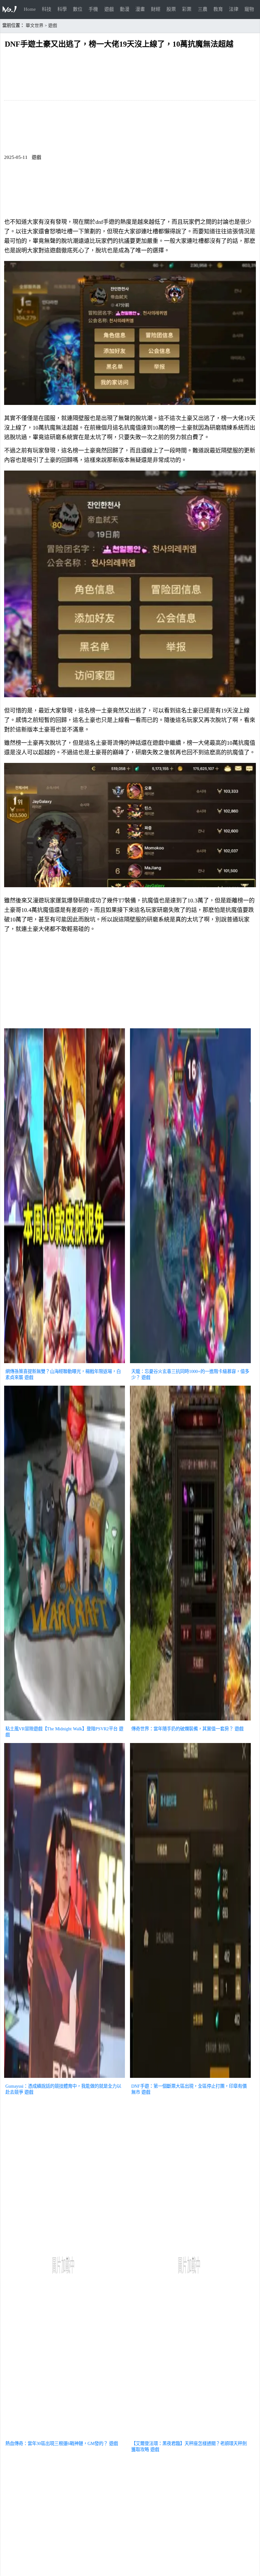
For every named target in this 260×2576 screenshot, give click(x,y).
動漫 (125, 9)
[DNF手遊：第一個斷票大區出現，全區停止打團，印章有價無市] (190, 2078)
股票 (171, 9)
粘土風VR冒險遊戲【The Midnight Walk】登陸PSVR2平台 (62, 1729)
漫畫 (140, 9)
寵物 (249, 9)
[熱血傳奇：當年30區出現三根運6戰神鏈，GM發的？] (65, 2436)
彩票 (187, 9)
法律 (234, 9)
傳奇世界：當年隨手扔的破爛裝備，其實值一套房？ (182, 1729)
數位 (78, 9)
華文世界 (35, 26)
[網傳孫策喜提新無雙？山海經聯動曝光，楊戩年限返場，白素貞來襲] (65, 1364)
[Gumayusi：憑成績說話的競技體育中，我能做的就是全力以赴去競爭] (65, 2078)
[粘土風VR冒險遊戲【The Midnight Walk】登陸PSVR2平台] (65, 1721)
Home (30, 9)
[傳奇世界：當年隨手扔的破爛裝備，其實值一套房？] (190, 1721)
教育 (218, 9)
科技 (47, 9)
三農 (203, 9)
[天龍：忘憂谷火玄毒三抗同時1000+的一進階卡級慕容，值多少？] (190, 1364)
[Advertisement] (130, 982)
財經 (156, 9)
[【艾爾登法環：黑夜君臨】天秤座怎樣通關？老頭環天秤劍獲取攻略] (190, 2436)
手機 (93, 9)
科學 (62, 9)
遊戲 (109, 9)
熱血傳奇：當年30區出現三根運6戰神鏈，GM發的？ (57, 2443)
